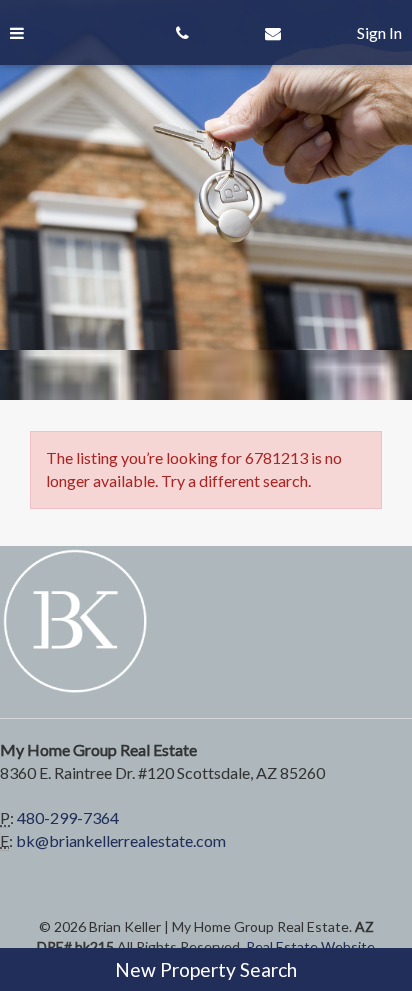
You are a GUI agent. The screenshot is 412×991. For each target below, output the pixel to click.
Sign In (379, 32)
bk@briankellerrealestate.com (121, 840)
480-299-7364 (68, 817)
